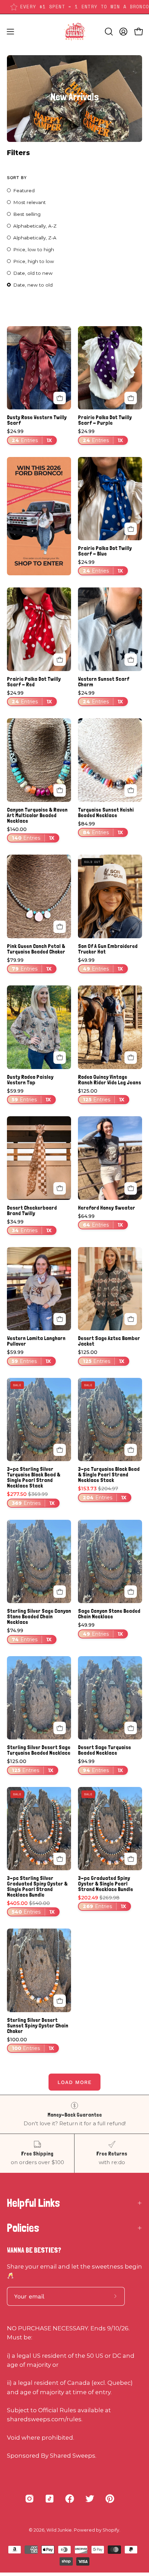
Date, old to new (33, 273)
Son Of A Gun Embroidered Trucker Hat (108, 949)
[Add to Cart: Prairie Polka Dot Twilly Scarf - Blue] (131, 529)
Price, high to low (34, 261)
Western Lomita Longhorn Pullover (36, 1341)
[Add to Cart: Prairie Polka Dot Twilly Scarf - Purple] (131, 398)
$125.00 (101, 1096)
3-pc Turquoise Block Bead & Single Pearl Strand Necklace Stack (109, 1475)
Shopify (111, 2530)
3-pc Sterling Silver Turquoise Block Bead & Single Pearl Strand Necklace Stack (34, 1477)
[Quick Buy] (60, 1058)
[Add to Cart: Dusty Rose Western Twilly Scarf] (60, 398)
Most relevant (29, 202)
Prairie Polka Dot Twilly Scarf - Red (34, 682)
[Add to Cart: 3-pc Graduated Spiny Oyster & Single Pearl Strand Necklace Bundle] (131, 1859)
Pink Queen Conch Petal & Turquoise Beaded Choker (36, 949)
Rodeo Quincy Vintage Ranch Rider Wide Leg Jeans (109, 1080)
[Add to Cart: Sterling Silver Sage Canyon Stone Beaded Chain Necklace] (60, 1592)
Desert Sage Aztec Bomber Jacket (109, 1341)
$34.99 (29, 1226)
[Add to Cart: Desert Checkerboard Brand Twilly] (60, 1188)
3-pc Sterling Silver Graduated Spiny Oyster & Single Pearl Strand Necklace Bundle (37, 1887)
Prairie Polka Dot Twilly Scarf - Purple (105, 420)
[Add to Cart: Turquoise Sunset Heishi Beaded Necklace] (131, 790)
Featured (24, 190)
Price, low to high (34, 249)
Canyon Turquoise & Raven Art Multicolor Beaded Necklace (37, 815)
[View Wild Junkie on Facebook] (70, 2499)
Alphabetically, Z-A (35, 238)
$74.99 (29, 1635)
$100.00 (30, 2044)
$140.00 (31, 834)
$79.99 (29, 965)
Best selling (27, 214)
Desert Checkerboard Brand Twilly (32, 1211)
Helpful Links (33, 2203)
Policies (23, 2228)
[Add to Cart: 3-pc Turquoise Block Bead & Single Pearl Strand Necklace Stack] (131, 1450)
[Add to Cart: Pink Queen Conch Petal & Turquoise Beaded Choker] (60, 927)
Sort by (17, 177)
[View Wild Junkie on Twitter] (90, 2499)
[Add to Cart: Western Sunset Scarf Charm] (131, 660)
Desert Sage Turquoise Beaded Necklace (104, 1750)
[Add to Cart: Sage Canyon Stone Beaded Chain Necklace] (131, 1592)
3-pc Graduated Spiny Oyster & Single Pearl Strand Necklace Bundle (106, 1884)
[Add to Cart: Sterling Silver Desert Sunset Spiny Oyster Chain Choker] (60, 2001)
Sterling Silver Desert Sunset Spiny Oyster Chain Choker (38, 2026)
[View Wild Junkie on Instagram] (29, 2499)
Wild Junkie (59, 2530)
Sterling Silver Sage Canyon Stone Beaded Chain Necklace (39, 1617)
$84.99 (100, 828)
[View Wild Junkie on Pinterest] (110, 2499)
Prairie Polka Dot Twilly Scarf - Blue (105, 551)
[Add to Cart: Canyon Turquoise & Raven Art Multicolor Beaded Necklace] (60, 790)
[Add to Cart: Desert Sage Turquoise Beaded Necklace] (131, 1728)
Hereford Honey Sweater (107, 1208)
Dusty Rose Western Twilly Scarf (37, 420)
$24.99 (29, 436)
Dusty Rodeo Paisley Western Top (30, 1080)
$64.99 (100, 1221)
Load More (74, 2082)
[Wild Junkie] (74, 32)
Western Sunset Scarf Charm (104, 682)
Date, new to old (33, 285)
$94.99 (100, 1766)
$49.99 (100, 965)
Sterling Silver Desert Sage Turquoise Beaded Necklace (39, 1750)
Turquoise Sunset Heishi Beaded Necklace (106, 813)
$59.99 (29, 1096)
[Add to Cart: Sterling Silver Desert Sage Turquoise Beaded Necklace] (60, 1728)
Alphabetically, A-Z (35, 226)
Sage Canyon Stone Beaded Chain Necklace (109, 1614)
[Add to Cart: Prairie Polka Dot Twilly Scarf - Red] (60, 660)
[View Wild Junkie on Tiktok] (50, 2499)
